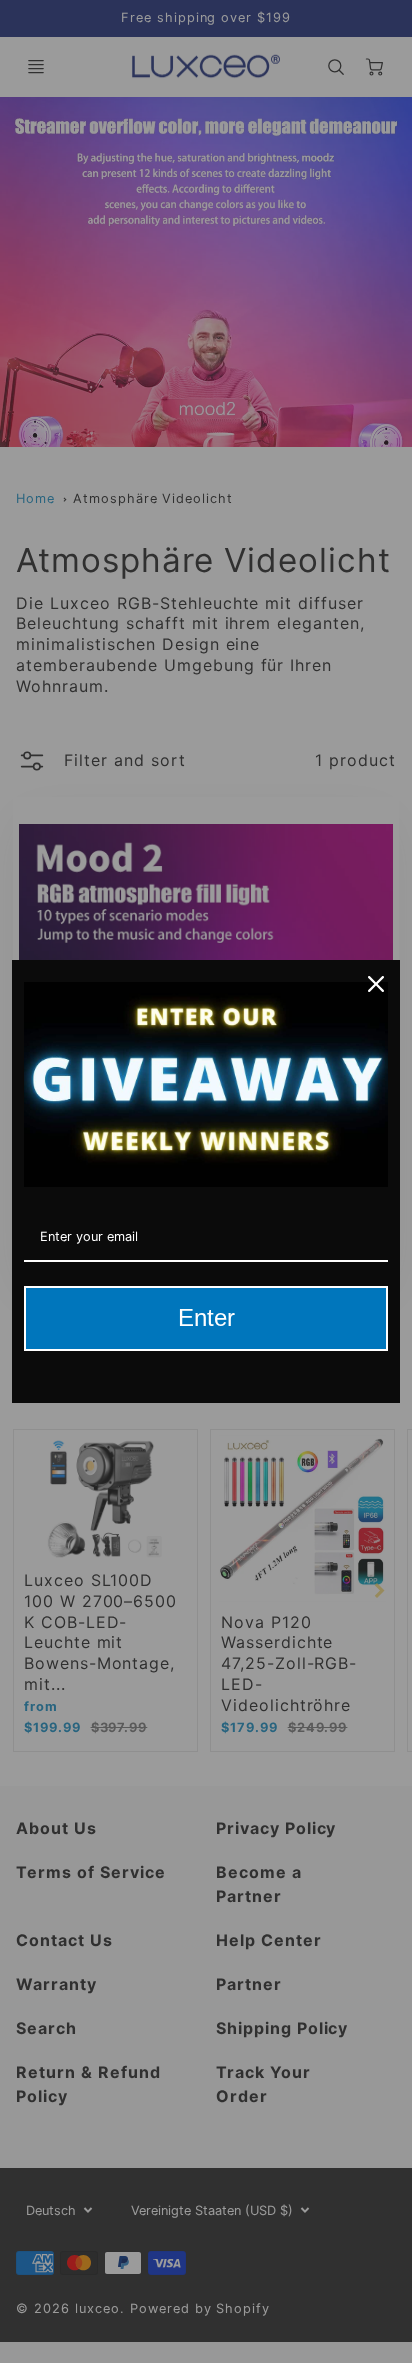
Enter (206, 1317)
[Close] (376, 984)
